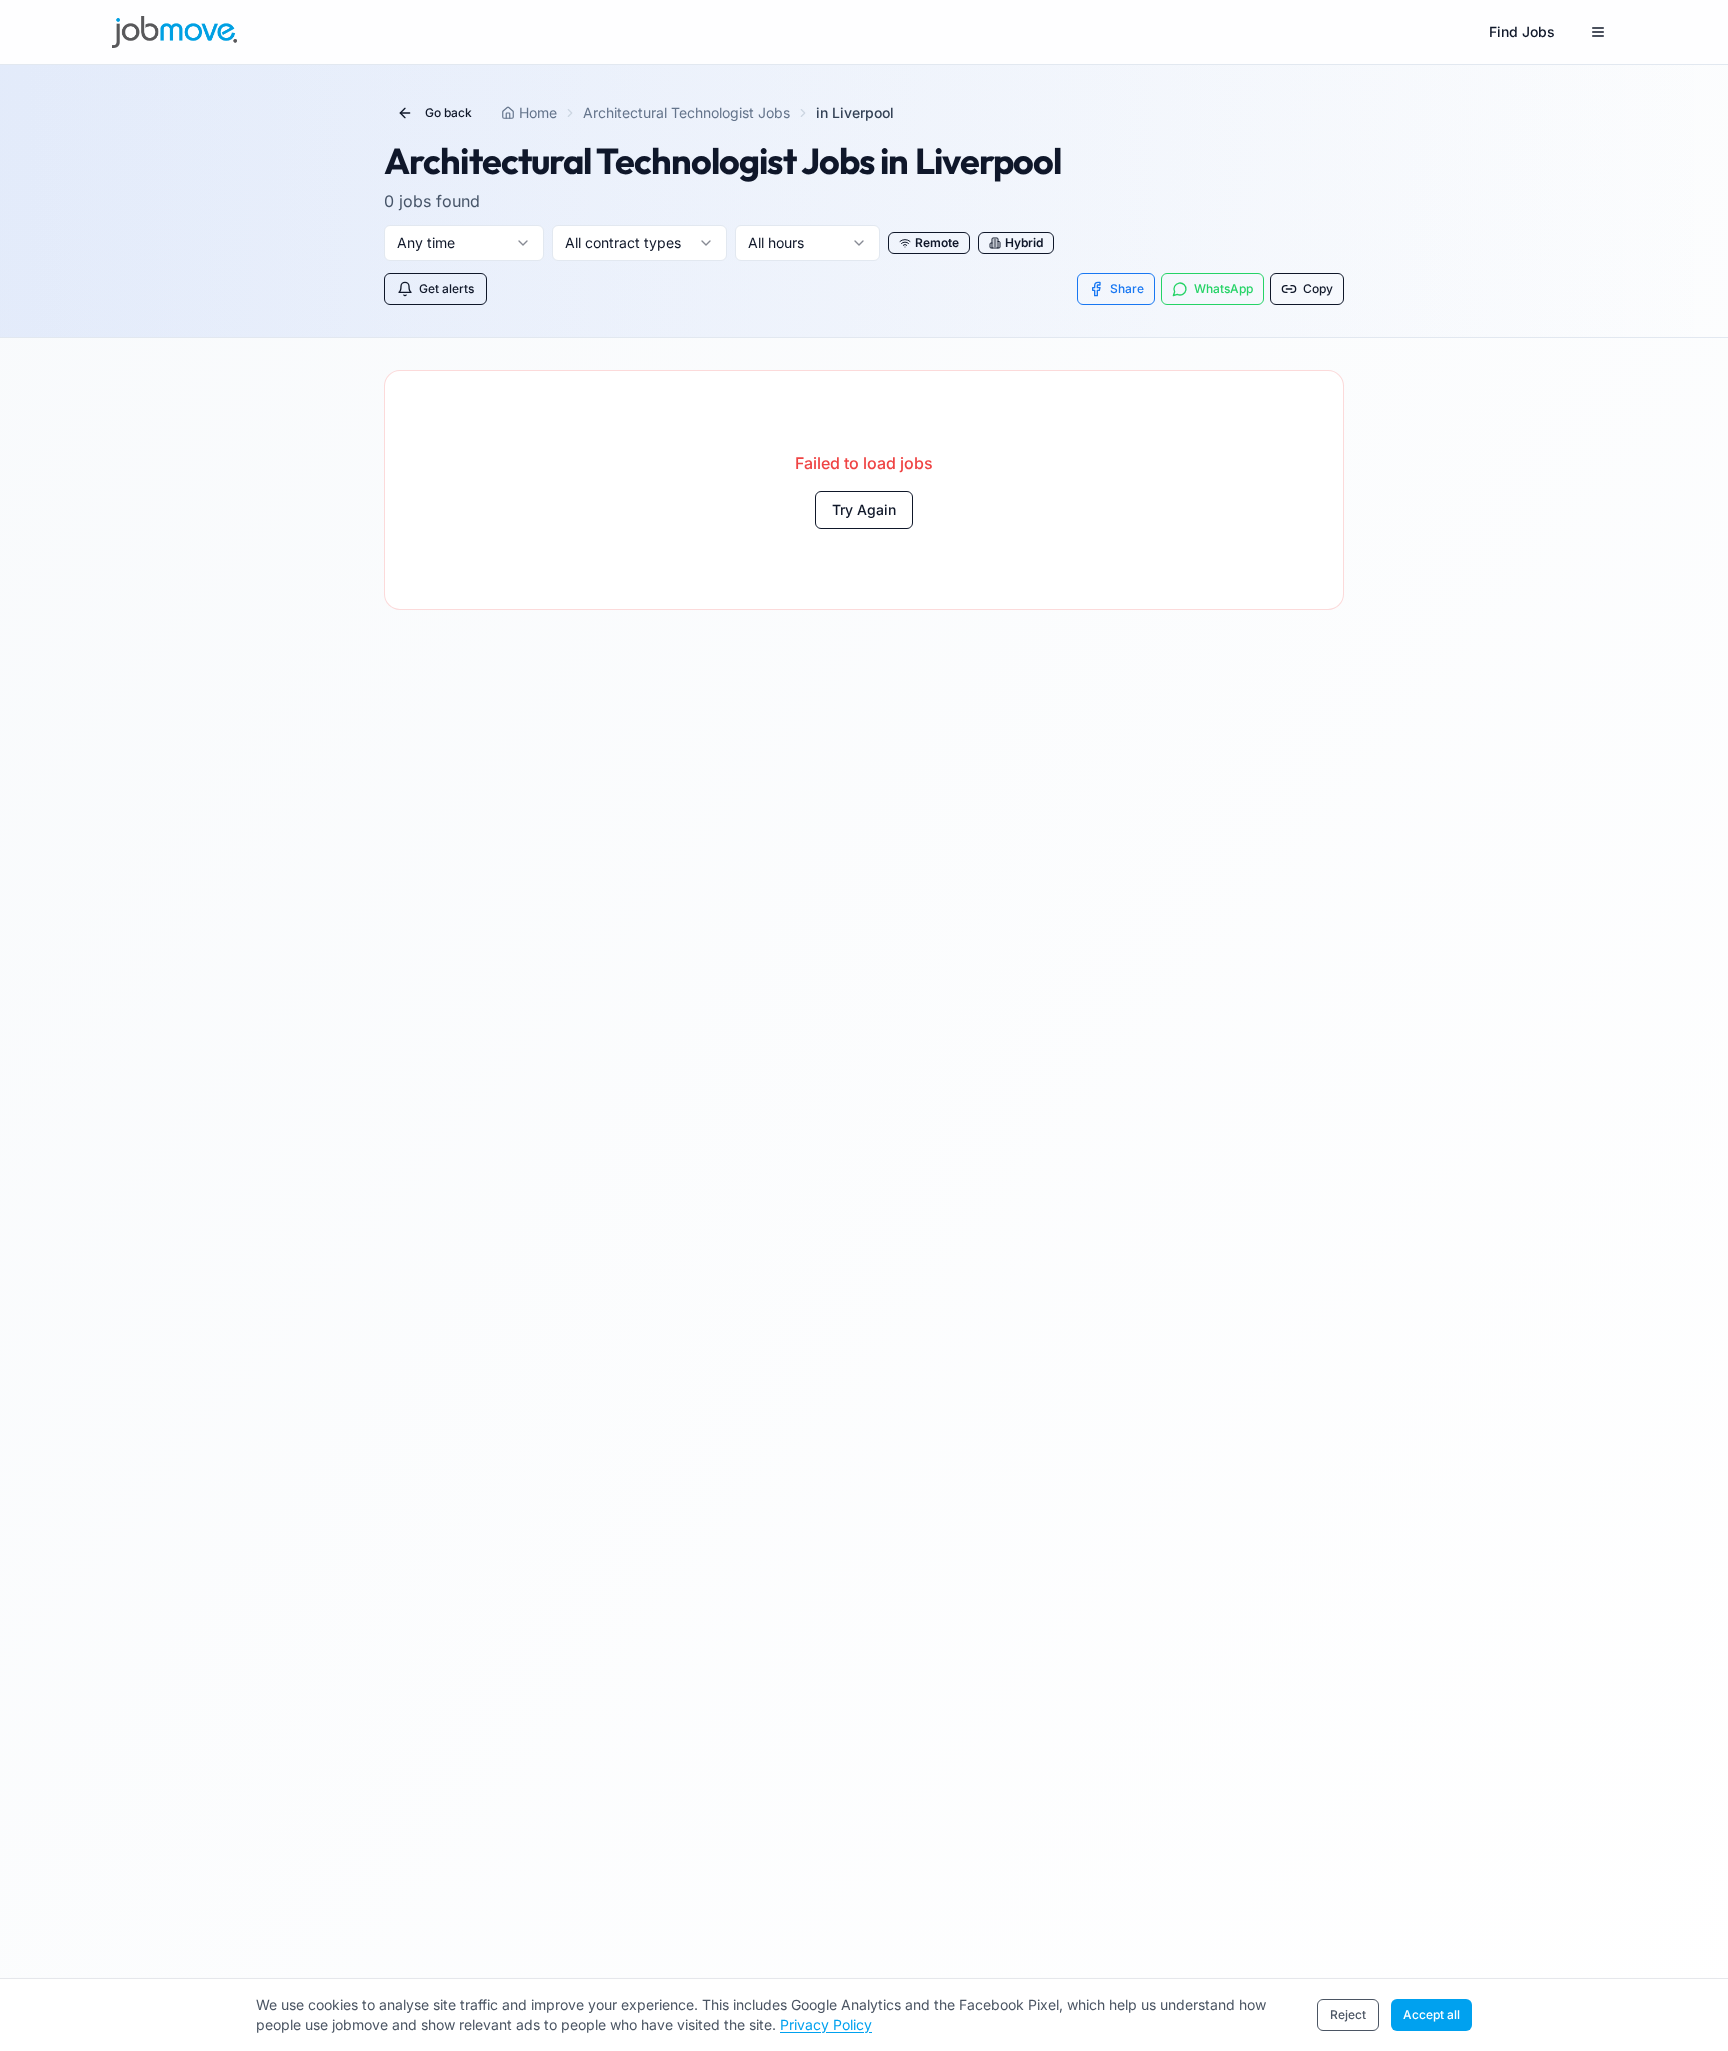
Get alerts (446, 288)
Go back (448, 112)
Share (1127, 288)
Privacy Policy (826, 2024)
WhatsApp (1223, 288)
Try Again (864, 509)
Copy (1318, 288)
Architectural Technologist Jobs (686, 112)
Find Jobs (1522, 31)
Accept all (1431, 2014)
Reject (1348, 2014)
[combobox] (464, 243)
